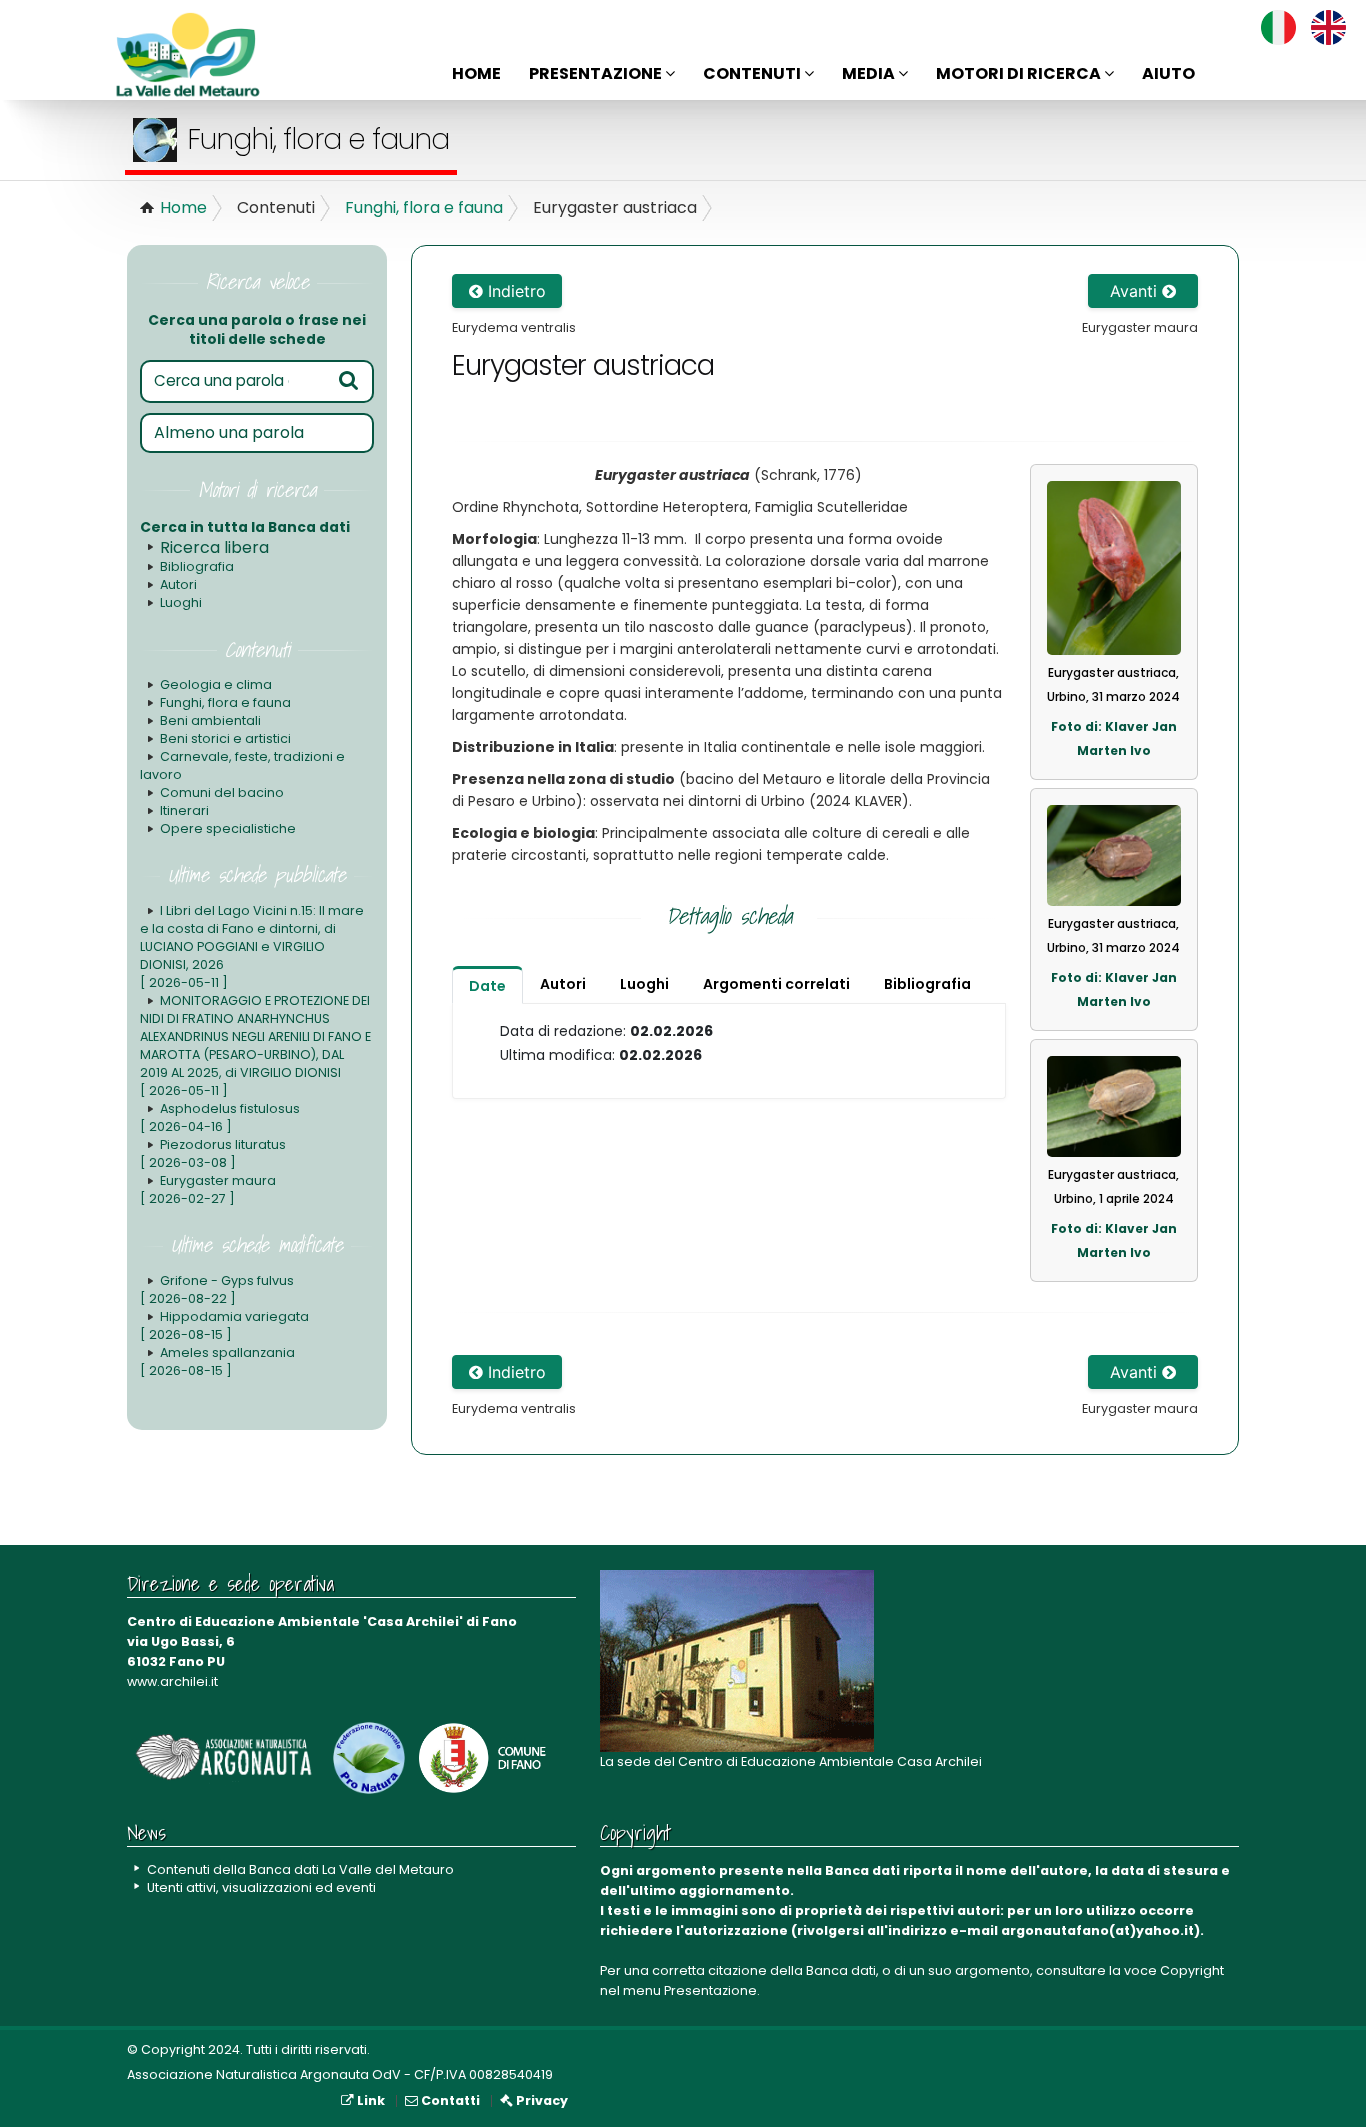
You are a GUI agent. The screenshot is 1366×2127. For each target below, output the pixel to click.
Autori (178, 584)
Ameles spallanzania (217, 1361)
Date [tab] (487, 986)
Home (476, 73)
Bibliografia (197, 566)
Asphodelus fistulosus (220, 1117)
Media (870, 73)
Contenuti (753, 73)
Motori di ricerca (1020, 73)
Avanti (1136, 291)
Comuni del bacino (222, 792)
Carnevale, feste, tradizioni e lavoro (242, 765)
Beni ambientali (210, 720)
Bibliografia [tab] (927, 984)
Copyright (1192, 1970)
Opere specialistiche (228, 828)
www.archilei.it (172, 1681)
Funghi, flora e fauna (424, 207)
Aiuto (1168, 73)
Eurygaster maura (208, 1189)
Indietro (514, 291)
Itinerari (184, 810)
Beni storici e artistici (225, 738)
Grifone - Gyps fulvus (217, 1289)
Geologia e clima (216, 684)
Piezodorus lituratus (213, 1153)
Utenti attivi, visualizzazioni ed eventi (261, 1887)
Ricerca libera (214, 547)
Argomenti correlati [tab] (776, 984)
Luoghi (181, 602)
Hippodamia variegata (224, 1325)
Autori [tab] (563, 984)
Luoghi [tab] (644, 984)
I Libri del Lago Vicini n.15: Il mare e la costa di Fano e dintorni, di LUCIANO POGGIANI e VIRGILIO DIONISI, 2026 (252, 946)
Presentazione (597, 73)
